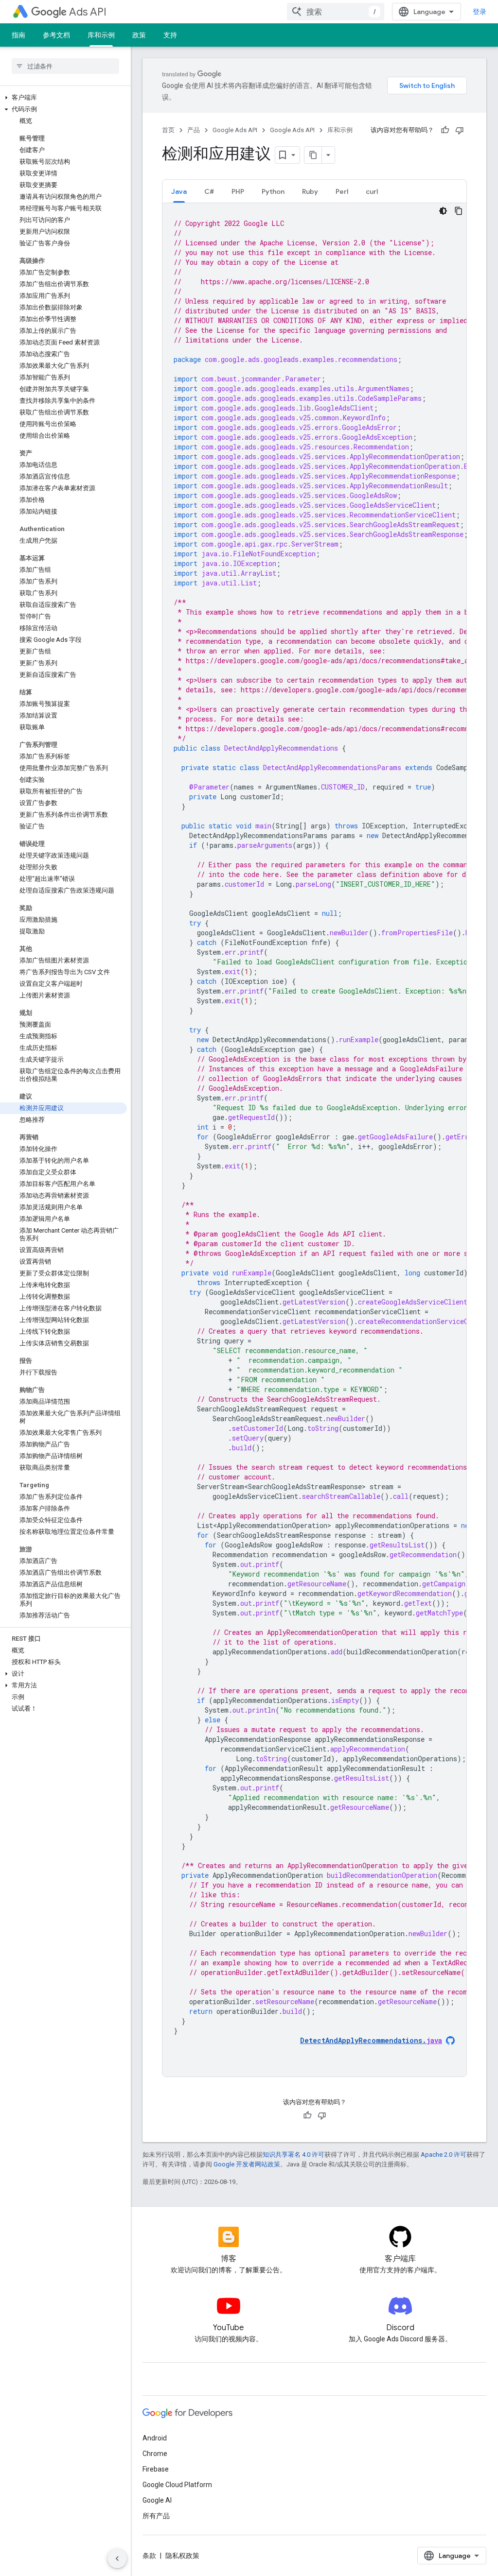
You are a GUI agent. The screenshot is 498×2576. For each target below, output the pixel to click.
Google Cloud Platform (177, 2485)
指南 (18, 35)
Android (155, 2438)
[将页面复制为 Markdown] (313, 155)
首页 (168, 130)
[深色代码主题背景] (443, 211)
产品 (194, 130)
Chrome (155, 2454)
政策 (139, 35)
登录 (480, 12)
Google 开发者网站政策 (247, 2164)
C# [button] (209, 191)
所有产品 (156, 2516)
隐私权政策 (182, 2556)
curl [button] (372, 191)
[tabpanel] (314, 1140)
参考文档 (56, 35)
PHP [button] (238, 191)
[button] (63, 98)
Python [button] (273, 191)
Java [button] (179, 191)
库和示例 (101, 35)
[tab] (179, 191)
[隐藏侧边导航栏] (117, 2559)
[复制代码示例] (459, 211)
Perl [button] (342, 191)
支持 (170, 35)
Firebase (156, 2469)
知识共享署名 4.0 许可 (293, 2155)
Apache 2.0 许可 (444, 2155)
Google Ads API (235, 130)
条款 (149, 2556)
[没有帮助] (460, 130)
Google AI (157, 2500)
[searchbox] (65, 66)
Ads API (88, 12)
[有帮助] (445, 130)
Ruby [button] (310, 191)
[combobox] (336, 12)
